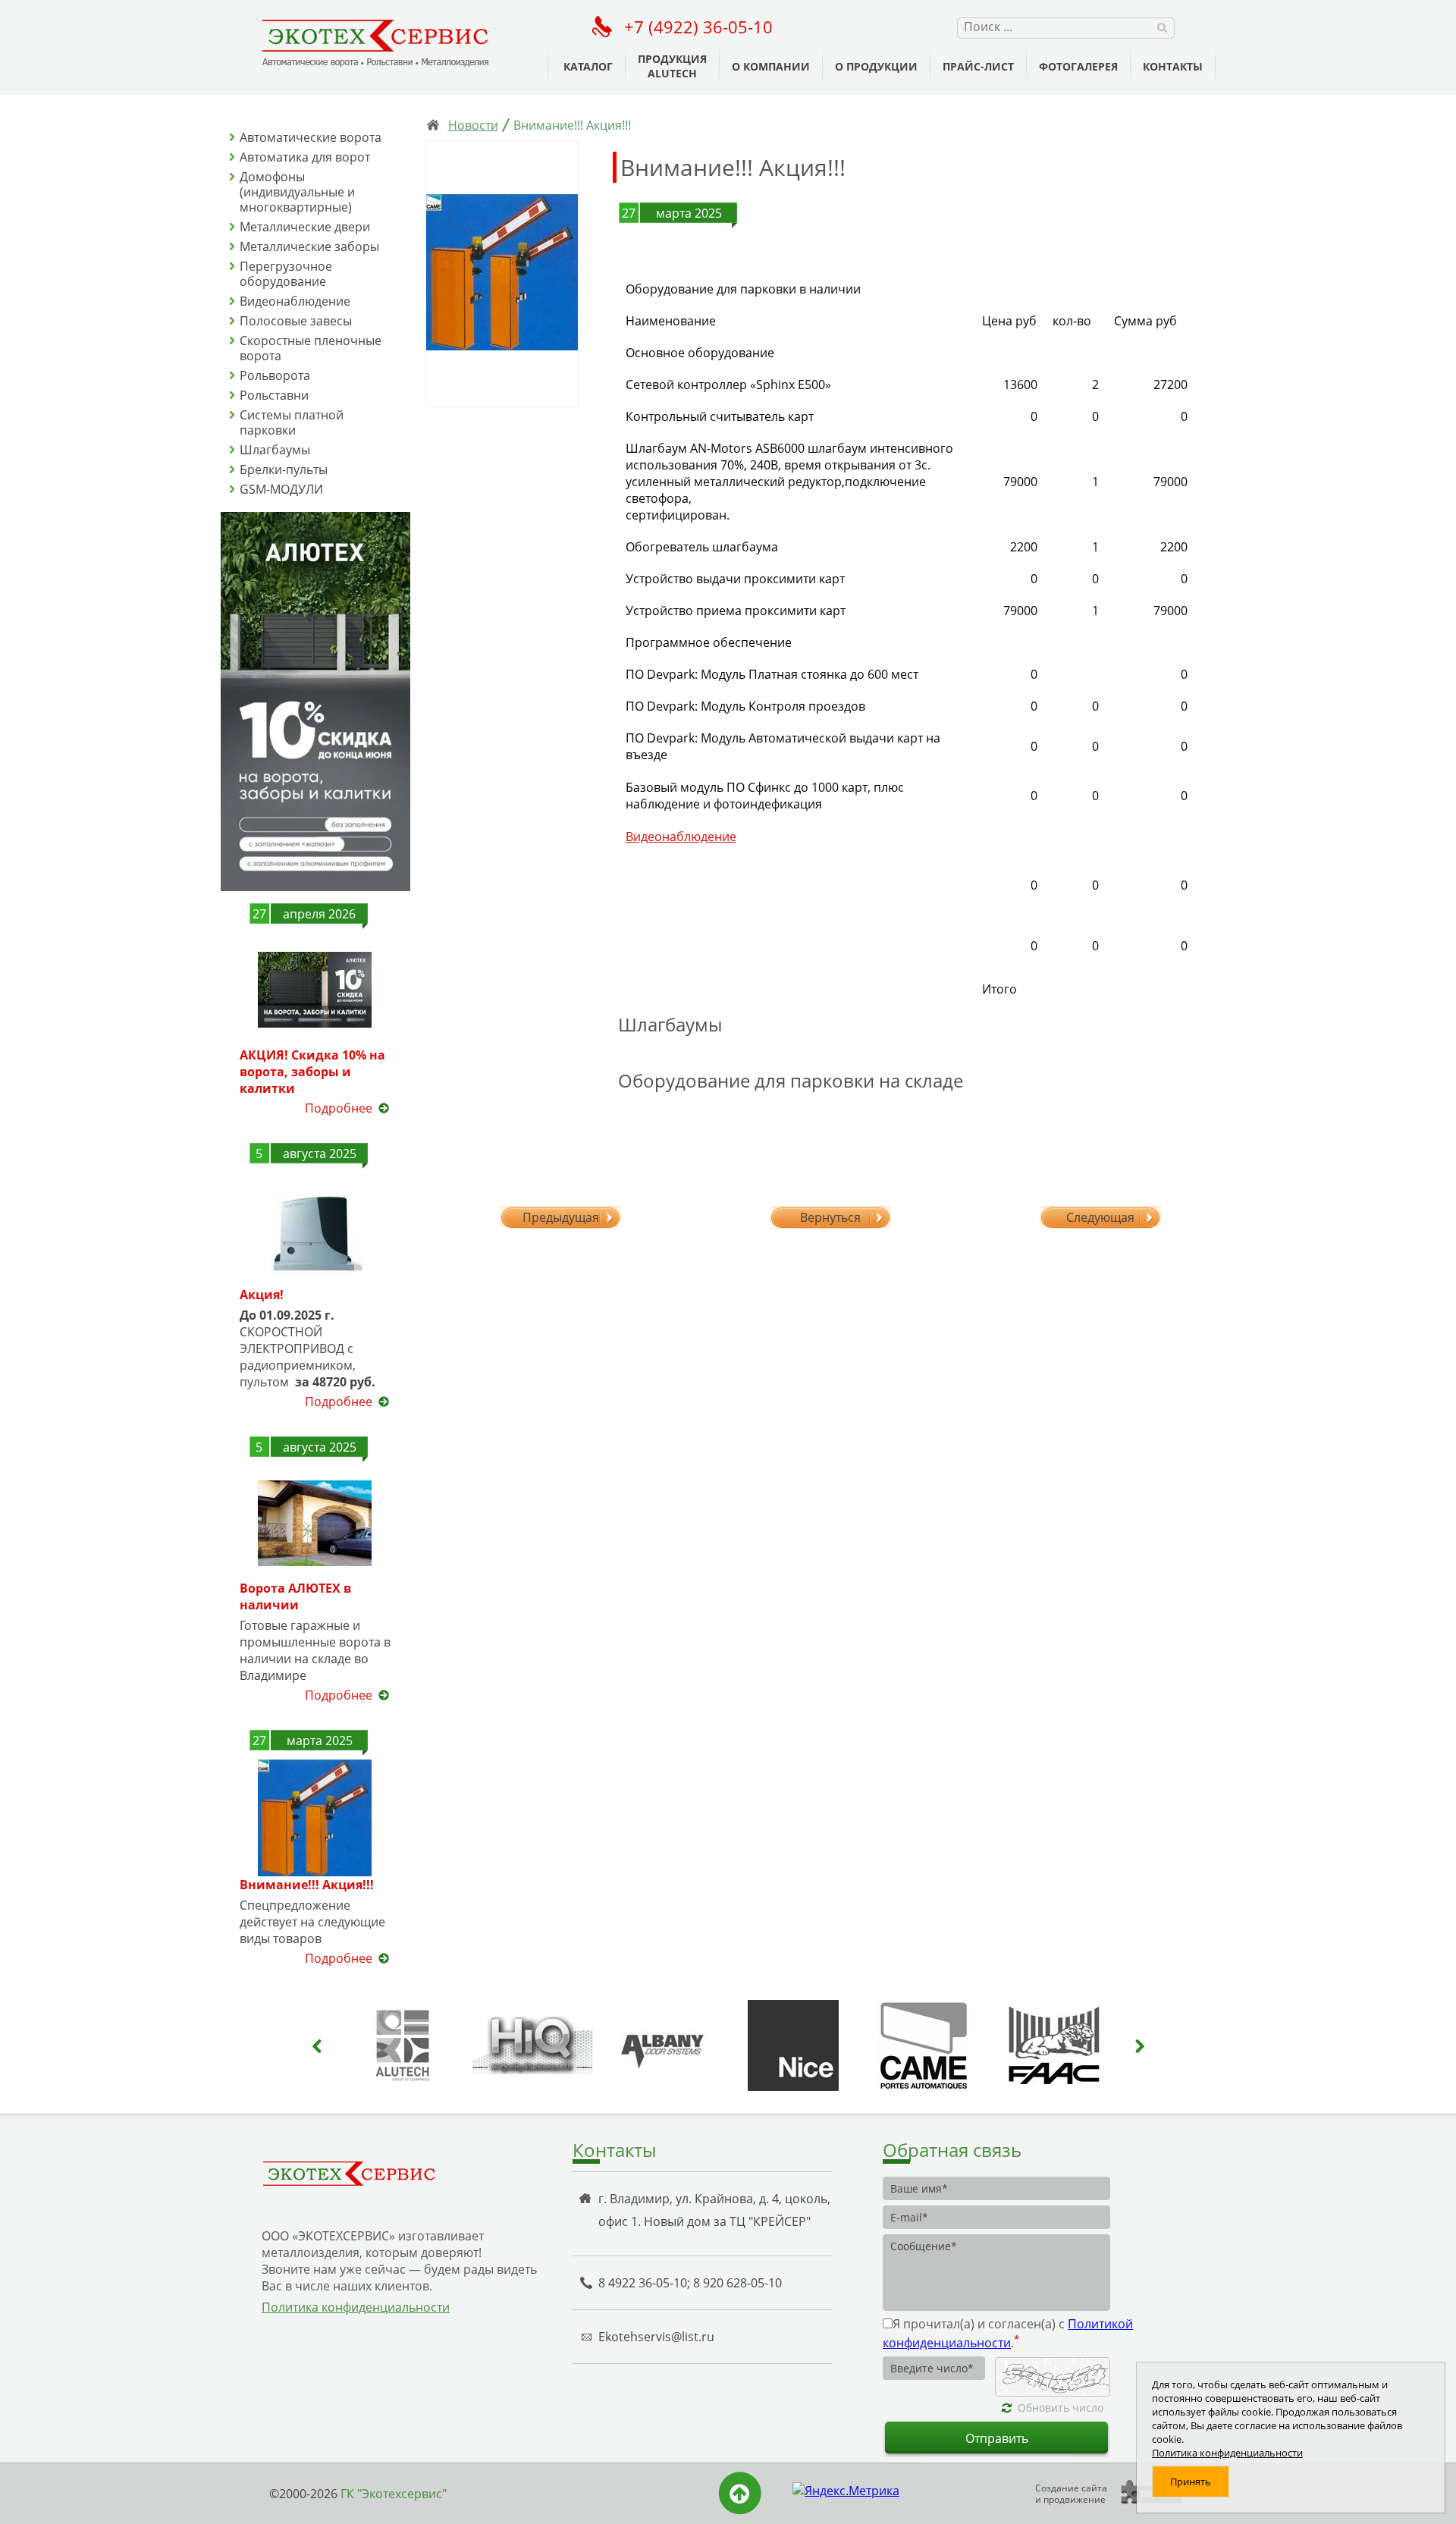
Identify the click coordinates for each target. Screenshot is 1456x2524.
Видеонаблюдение (295, 301)
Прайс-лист (978, 66)
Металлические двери (305, 227)
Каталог (588, 66)
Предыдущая (560, 1217)
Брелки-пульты (284, 469)
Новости (473, 125)
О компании (771, 66)
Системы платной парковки (292, 422)
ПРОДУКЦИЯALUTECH (672, 66)
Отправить (997, 2438)
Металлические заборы (309, 246)
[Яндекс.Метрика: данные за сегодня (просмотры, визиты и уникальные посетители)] (846, 2491)
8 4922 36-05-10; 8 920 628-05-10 (690, 2283)
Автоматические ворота (311, 137)
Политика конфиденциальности (356, 2307)
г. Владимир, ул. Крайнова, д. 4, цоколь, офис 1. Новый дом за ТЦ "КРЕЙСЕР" (714, 2210)
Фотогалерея (1078, 66)
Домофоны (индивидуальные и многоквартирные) (297, 192)
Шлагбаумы (275, 450)
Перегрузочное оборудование (286, 274)
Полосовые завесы (296, 321)
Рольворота (275, 375)
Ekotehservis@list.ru (656, 2337)
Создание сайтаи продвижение (1071, 2494)
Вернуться (830, 1217)
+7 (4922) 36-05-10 (698, 27)
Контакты (1173, 66)
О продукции (876, 66)
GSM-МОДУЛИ (281, 489)
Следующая (1100, 1217)
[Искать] (1162, 27)
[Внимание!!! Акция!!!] (502, 274)
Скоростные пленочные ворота (311, 348)
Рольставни (274, 395)
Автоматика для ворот (305, 157)
